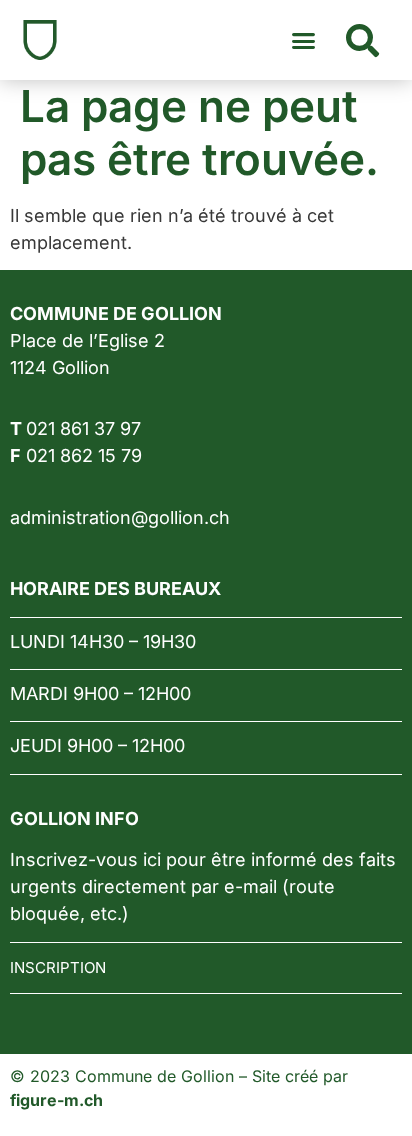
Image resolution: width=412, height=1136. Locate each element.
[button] (304, 40)
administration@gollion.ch (120, 517)
